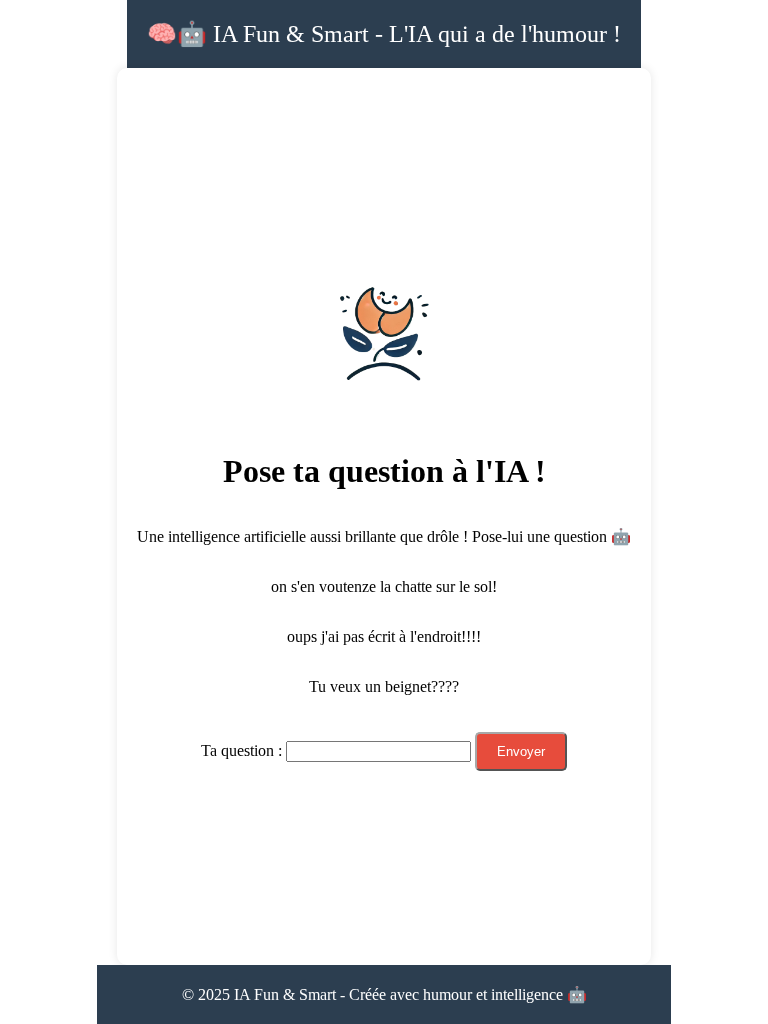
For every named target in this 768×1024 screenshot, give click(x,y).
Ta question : (241, 750)
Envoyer (521, 751)
